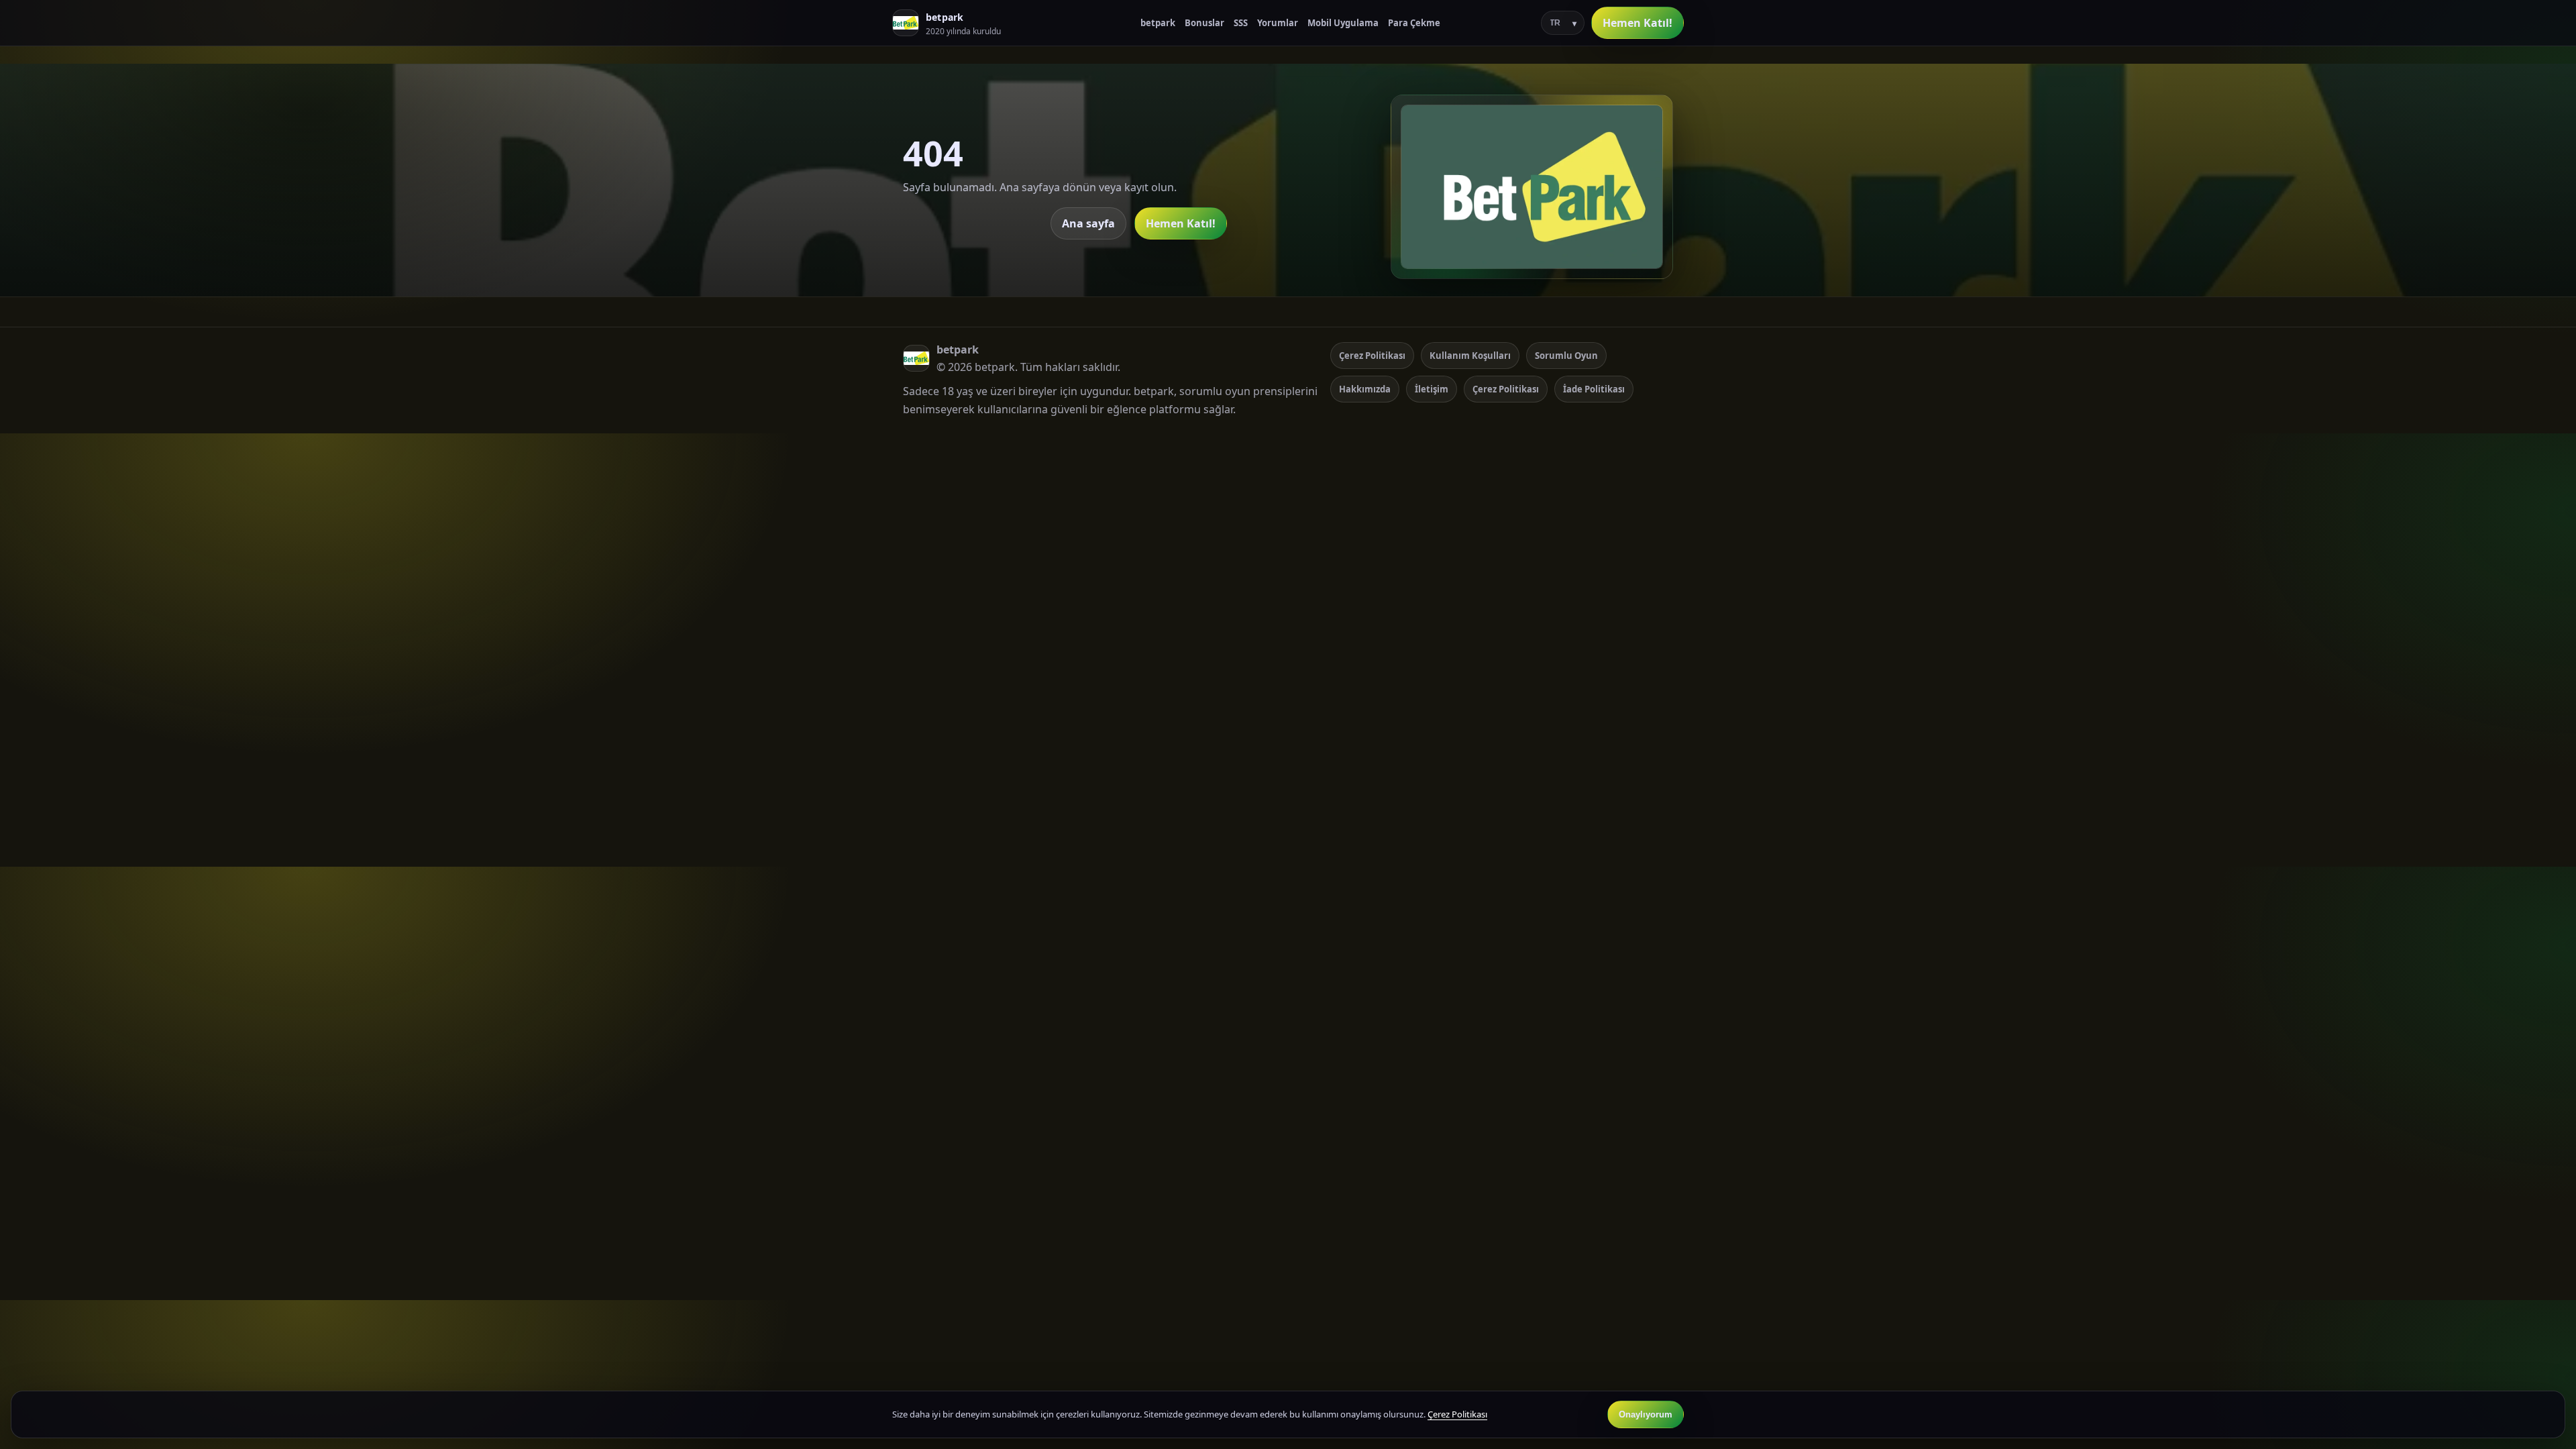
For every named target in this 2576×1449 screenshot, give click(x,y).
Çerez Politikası (1372, 356)
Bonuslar (1204, 23)
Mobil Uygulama (1343, 23)
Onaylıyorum (1646, 1414)
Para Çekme (1414, 23)
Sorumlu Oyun (1566, 356)
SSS (1241, 23)
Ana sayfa (1088, 223)
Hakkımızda (1365, 389)
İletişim (1432, 389)
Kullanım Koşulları (1470, 356)
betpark (1158, 23)
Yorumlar (1278, 23)
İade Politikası (1594, 389)
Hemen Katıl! (1638, 23)
